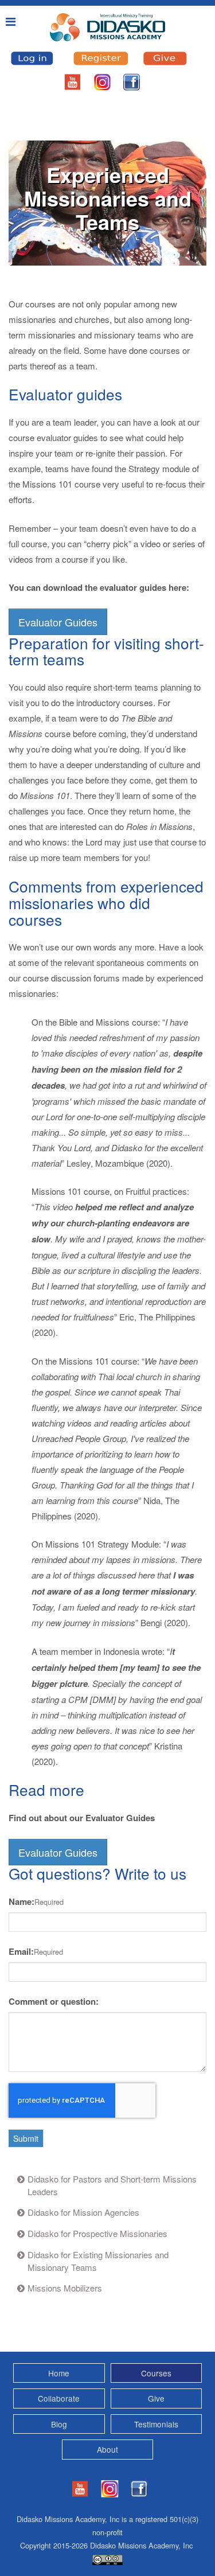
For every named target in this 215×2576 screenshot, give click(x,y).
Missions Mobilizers (65, 2288)
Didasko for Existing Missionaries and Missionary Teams (98, 2261)
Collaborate (59, 2398)
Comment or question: (54, 2001)
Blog (59, 2424)
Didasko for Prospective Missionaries (97, 2233)
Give (156, 2398)
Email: (21, 1951)
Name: (21, 1901)
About (107, 2449)
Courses (156, 2373)
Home (59, 2373)
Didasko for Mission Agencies (83, 2212)
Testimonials (156, 2424)
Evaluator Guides (58, 622)
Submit (26, 2138)
